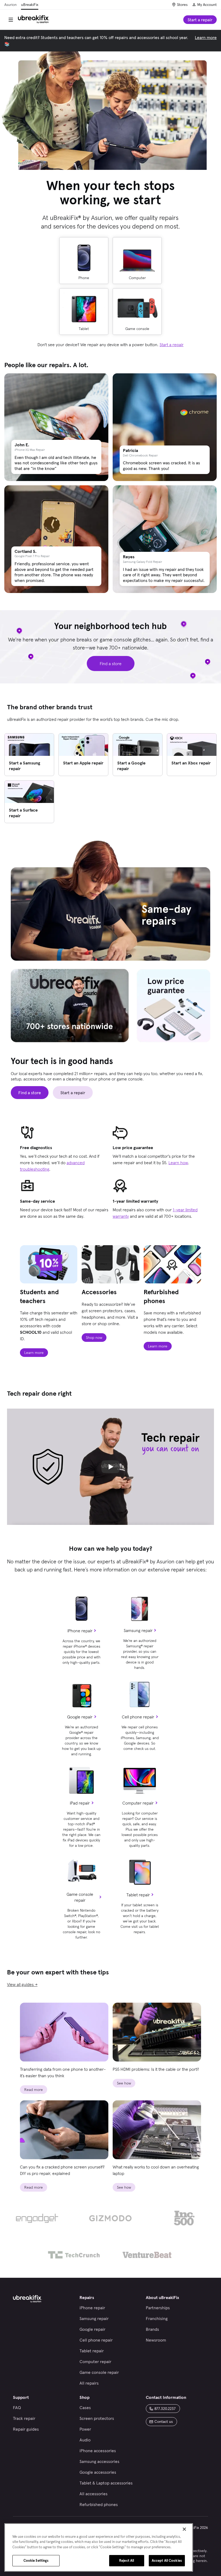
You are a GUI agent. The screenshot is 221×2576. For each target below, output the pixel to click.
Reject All (127, 2561)
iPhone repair (80, 1631)
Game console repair (80, 1897)
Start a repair (172, 345)
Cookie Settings (36, 2561)
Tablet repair (138, 1895)
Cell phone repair (138, 1717)
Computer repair (138, 1803)
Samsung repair (138, 1630)
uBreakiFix (30, 5)
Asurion (11, 5)
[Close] (184, 2529)
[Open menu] (11, 20)
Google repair (80, 1717)
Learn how (178, 1163)
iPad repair (80, 1803)
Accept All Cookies (167, 2561)
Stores (182, 5)
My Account (207, 5)
